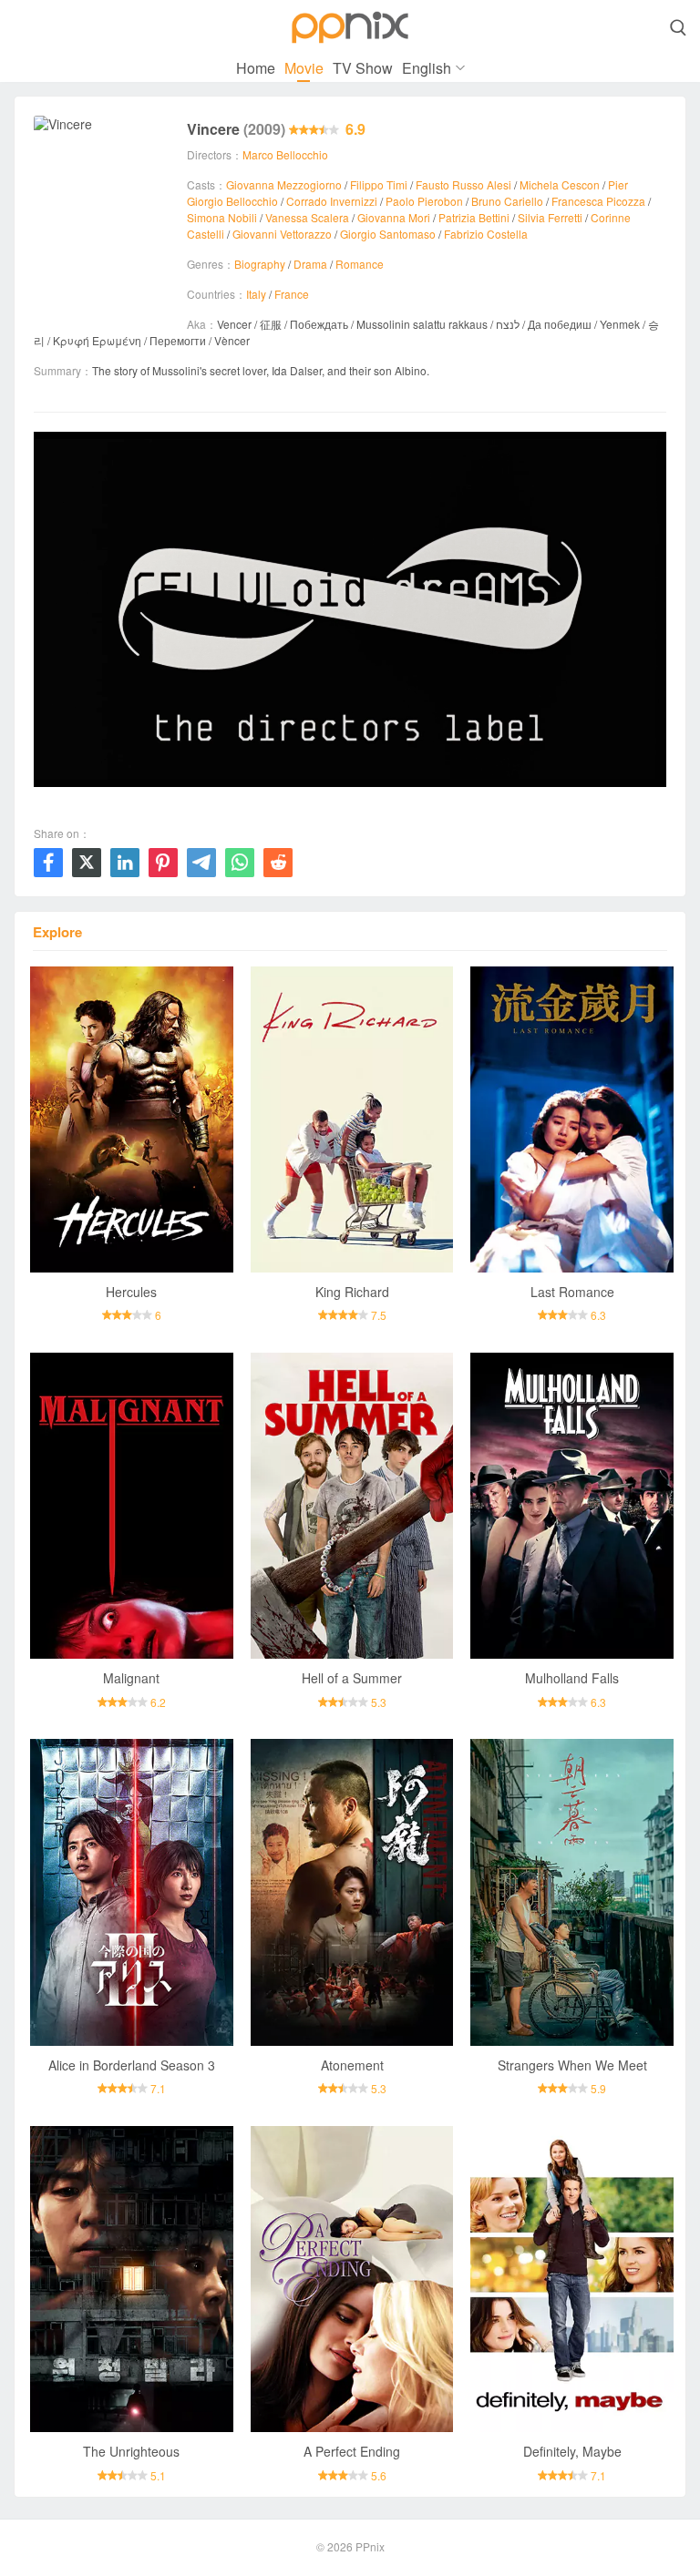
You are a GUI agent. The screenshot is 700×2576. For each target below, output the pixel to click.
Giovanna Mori (394, 217)
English (427, 68)
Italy (256, 294)
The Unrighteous (131, 2451)
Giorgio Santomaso (388, 234)
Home (256, 68)
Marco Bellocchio (285, 154)
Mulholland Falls (572, 1678)
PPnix (370, 2546)
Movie (304, 68)
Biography (260, 264)
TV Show (363, 68)
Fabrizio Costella (486, 234)
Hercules (131, 1292)
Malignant (131, 1678)
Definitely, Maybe (572, 2451)
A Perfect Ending (352, 2451)
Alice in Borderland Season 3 (132, 2065)
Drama (310, 264)
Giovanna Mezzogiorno (284, 184)
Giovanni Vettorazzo (282, 234)
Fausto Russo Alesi (463, 184)
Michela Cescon (560, 184)
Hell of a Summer (352, 1678)
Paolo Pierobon (424, 201)
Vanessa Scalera (307, 217)
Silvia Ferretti (550, 217)
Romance (360, 264)
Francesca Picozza (598, 201)
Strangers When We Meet (572, 2065)
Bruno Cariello (507, 201)
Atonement (352, 2065)
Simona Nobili (222, 217)
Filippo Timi (379, 184)
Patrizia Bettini (474, 217)
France (292, 294)
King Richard (352, 1292)
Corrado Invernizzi (332, 201)
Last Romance (572, 1292)
